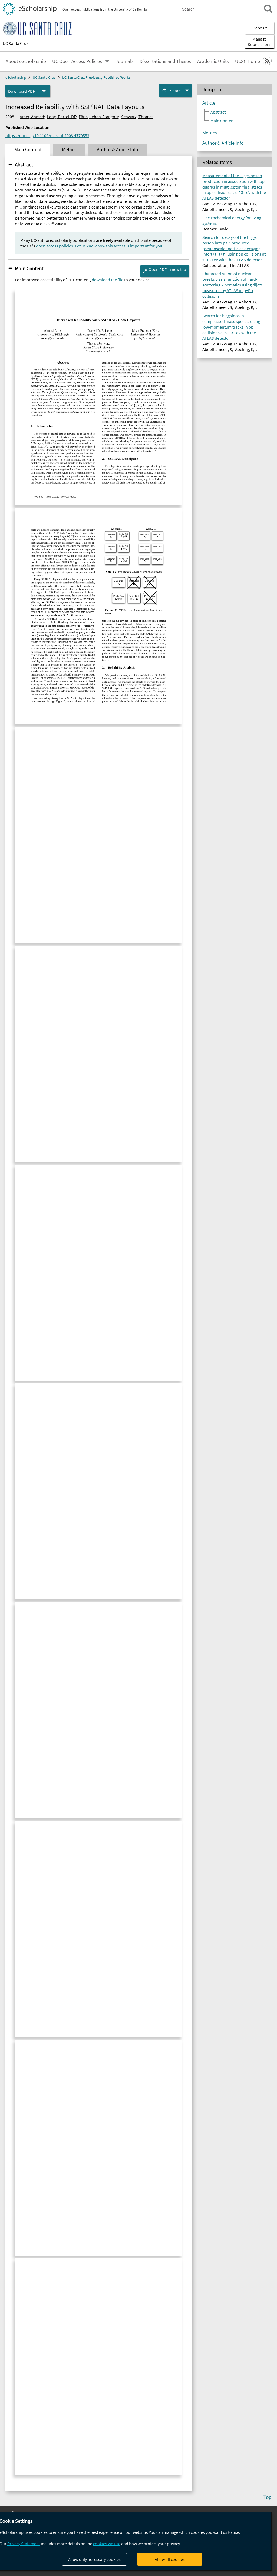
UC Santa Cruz (16, 43)
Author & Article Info (223, 143)
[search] (268, 9)
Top (268, 2497)
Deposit (260, 28)
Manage (260, 42)
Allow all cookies (170, 2559)
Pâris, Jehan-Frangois (98, 117)
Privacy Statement (24, 2544)
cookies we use (107, 2544)
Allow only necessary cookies (94, 2559)
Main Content (29, 268)
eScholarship (16, 77)
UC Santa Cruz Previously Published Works (96, 77)
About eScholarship (26, 61)
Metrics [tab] (69, 150)
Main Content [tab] (28, 150)
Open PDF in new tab (167, 269)
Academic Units (213, 61)
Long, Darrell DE (61, 117)
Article (209, 103)
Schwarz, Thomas (137, 117)
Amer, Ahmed (32, 117)
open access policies (55, 246)
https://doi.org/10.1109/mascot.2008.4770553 (47, 135)
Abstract (24, 164)
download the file (108, 280)
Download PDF (22, 91)
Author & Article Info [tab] (118, 150)
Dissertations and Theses (165, 61)
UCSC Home (248, 61)
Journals (125, 61)
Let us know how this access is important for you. (119, 246)
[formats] (44, 91)
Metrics (210, 133)
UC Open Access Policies (77, 61)
